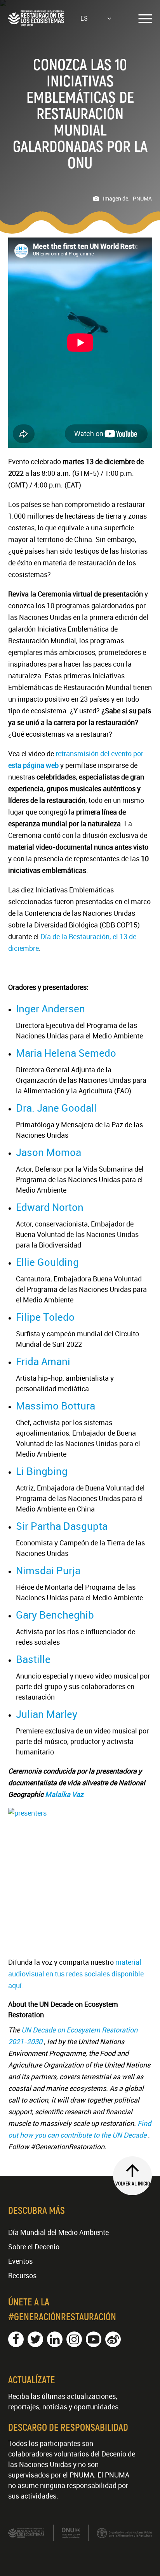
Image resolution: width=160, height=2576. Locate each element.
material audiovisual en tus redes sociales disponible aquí (76, 1974)
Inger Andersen (50, 1009)
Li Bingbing (42, 1471)
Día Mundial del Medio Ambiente (58, 2232)
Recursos (22, 2275)
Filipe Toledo (45, 1317)
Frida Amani (43, 1361)
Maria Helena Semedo (66, 1053)
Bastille (33, 1659)
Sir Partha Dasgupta (62, 1526)
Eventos (20, 2261)
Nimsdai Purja (48, 1570)
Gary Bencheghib (55, 1615)
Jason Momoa (49, 1152)
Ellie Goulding (47, 1262)
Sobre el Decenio (34, 2247)
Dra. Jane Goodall (56, 1108)
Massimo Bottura (56, 1406)
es (84, 18)
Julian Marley (47, 1714)
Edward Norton (50, 1207)
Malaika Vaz (64, 1794)
